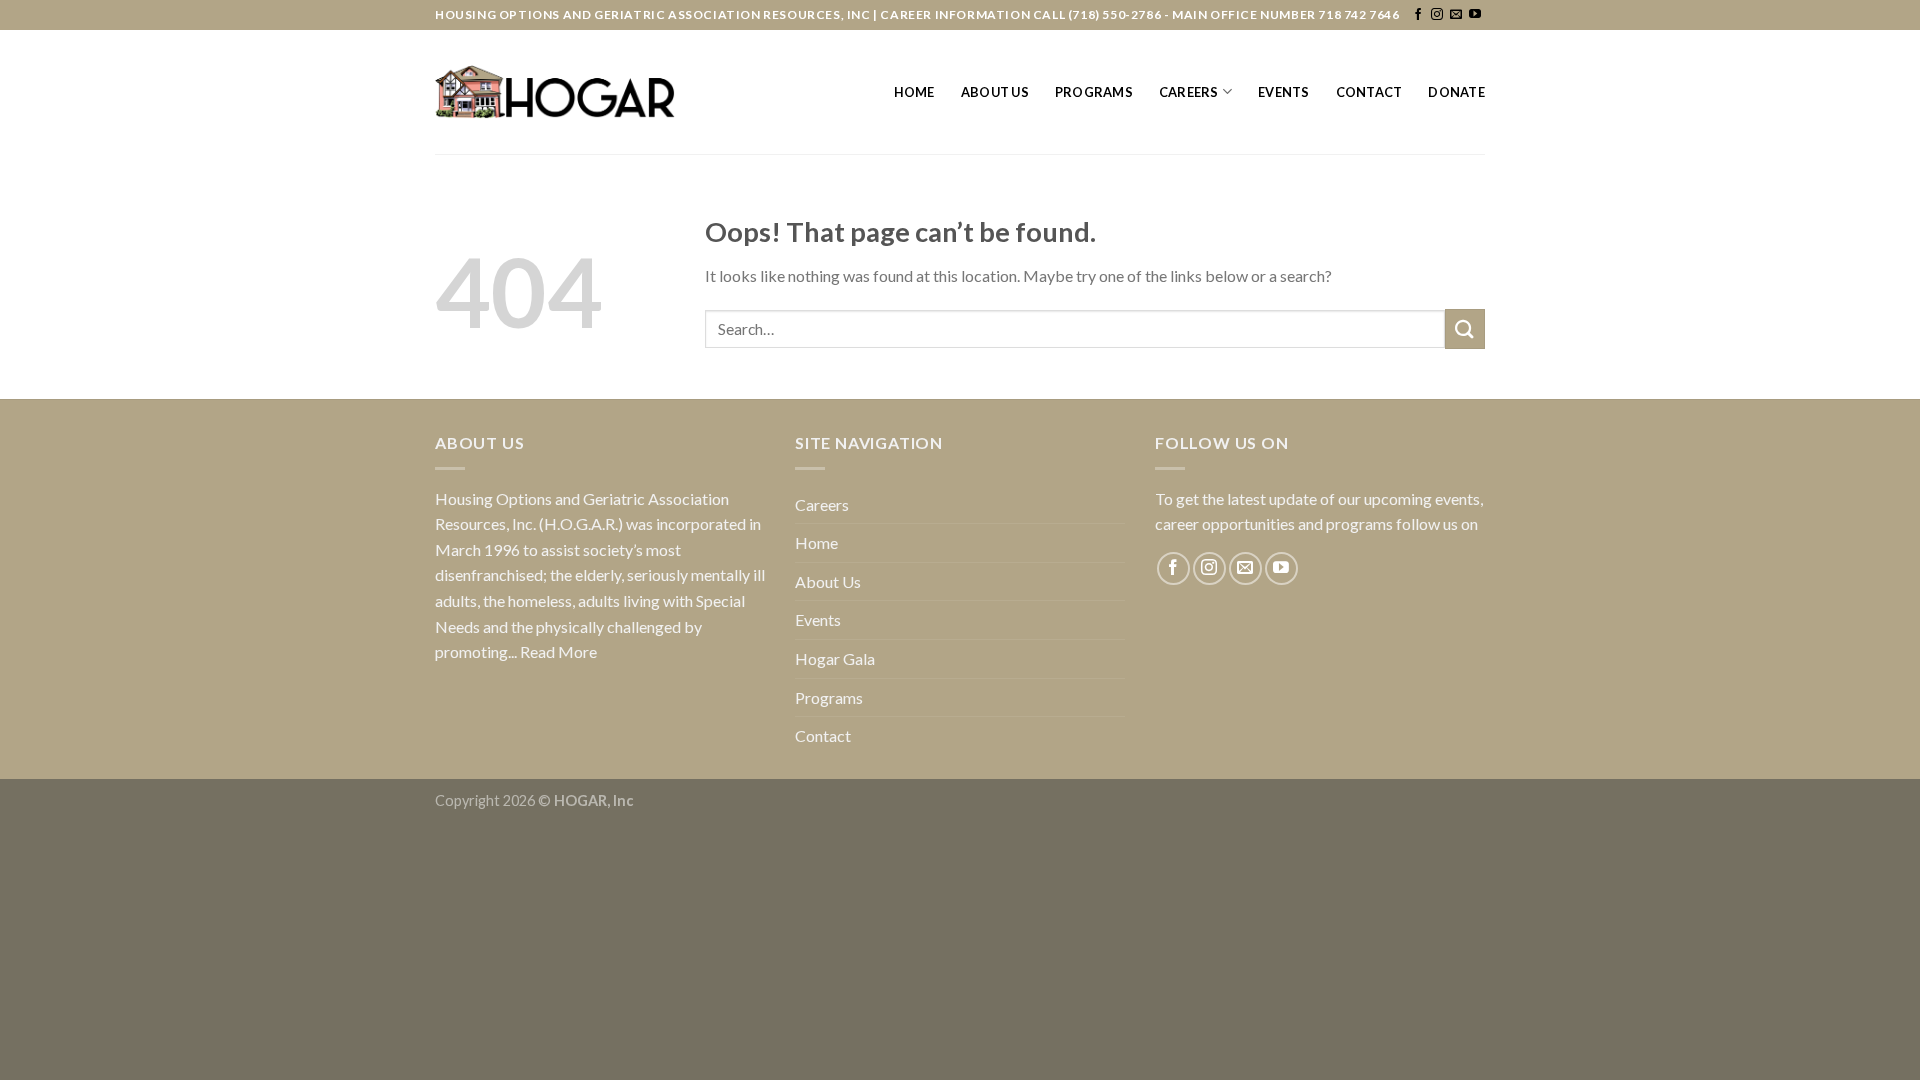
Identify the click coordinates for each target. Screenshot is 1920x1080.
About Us (995, 92)
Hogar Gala (835, 658)
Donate (1456, 92)
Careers (1189, 92)
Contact (1369, 92)
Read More (558, 651)
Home (914, 92)
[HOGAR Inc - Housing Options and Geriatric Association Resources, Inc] (555, 92)
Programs (1094, 92)
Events (1284, 92)
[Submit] (1465, 328)
